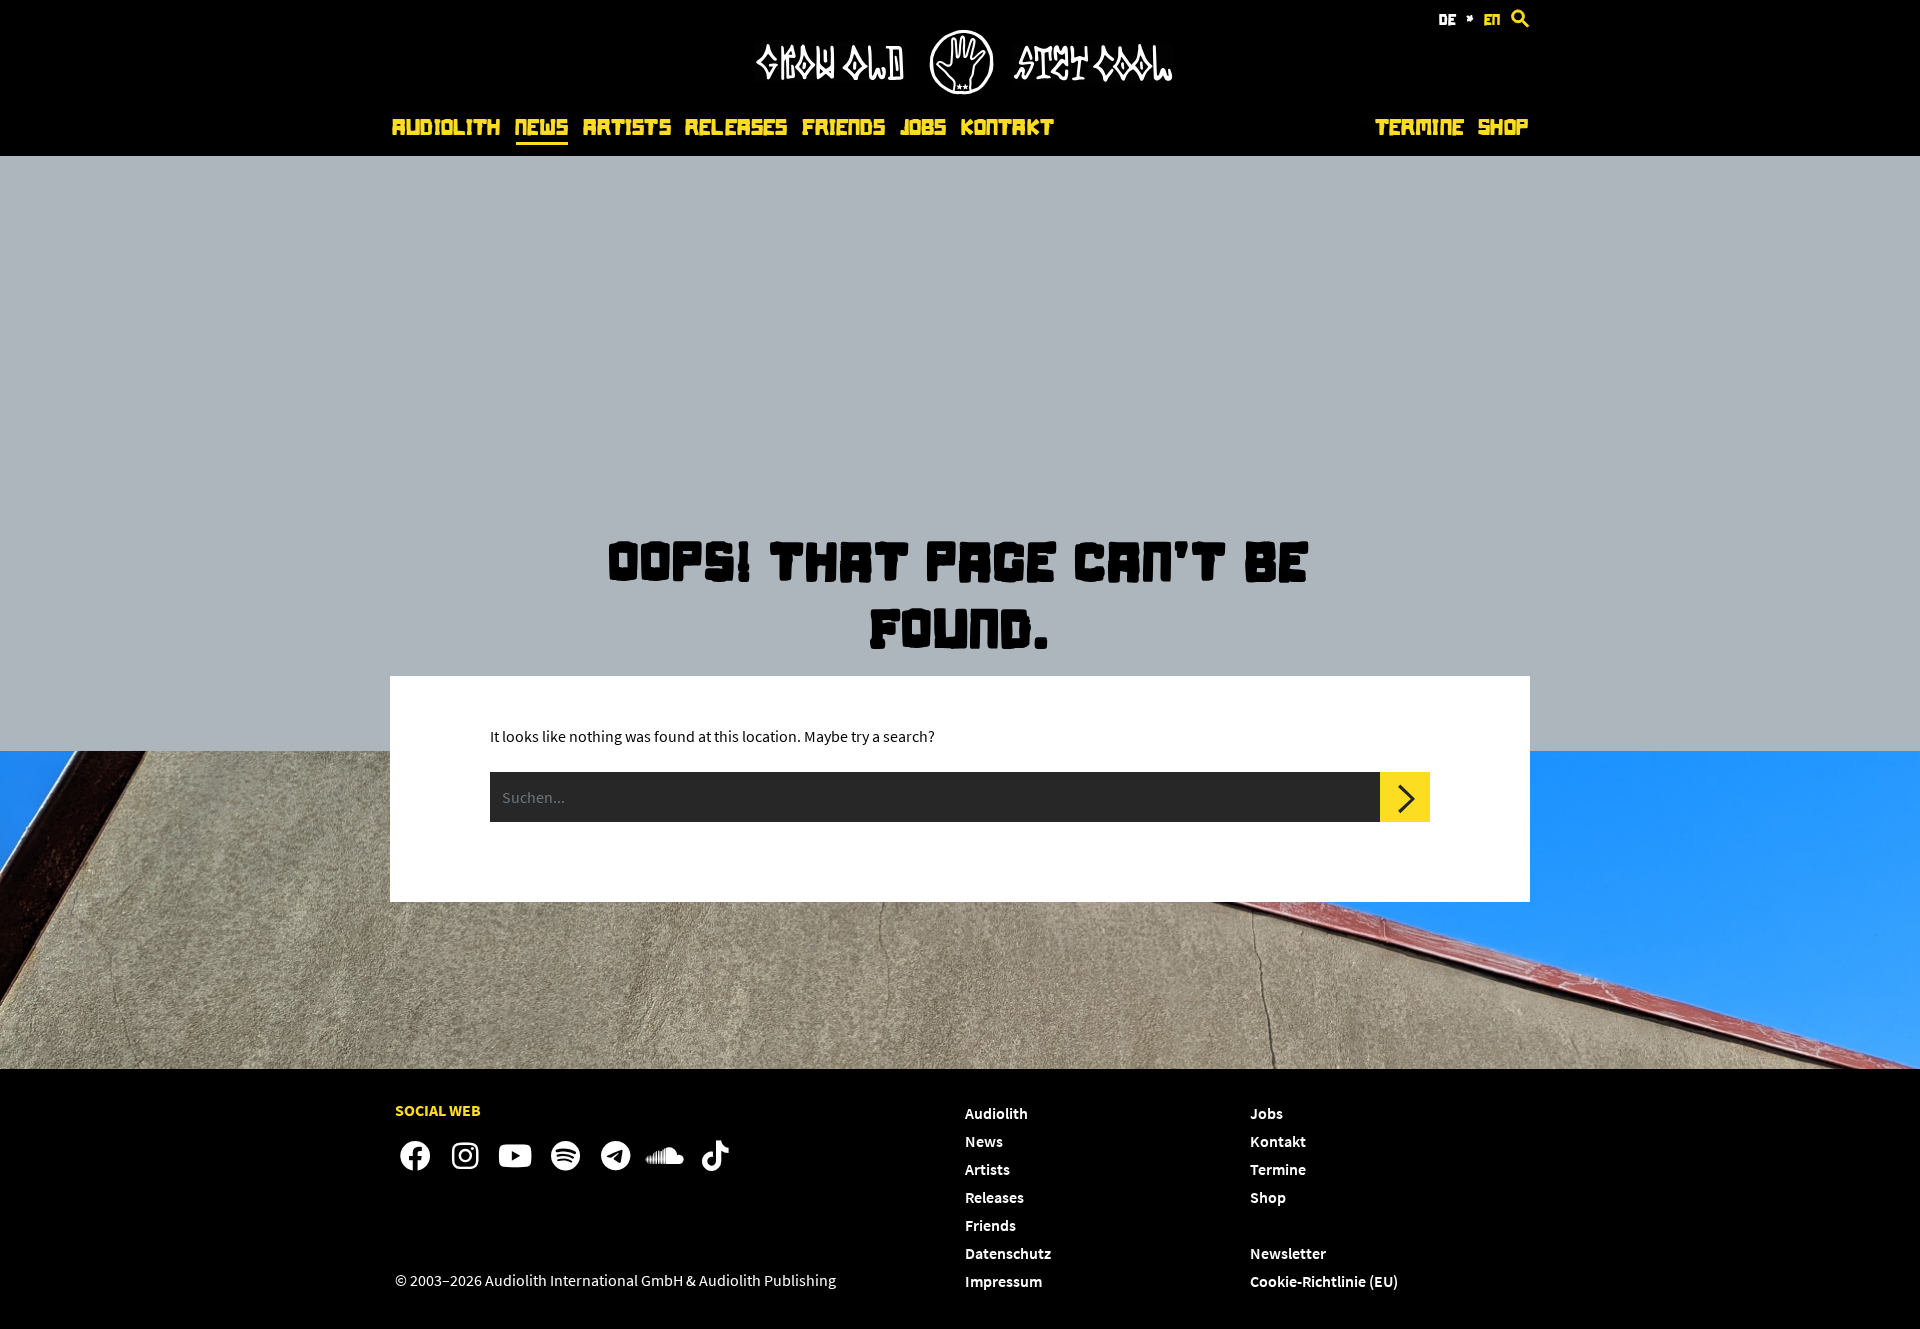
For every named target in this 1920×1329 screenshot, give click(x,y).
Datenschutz (1008, 1253)
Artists (627, 127)
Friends (844, 127)
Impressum (1003, 1281)
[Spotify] (565, 1157)
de (1447, 20)
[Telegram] (615, 1157)
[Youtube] (515, 1157)
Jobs (923, 127)
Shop (1503, 127)
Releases (736, 127)
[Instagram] (465, 1157)
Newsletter (1288, 1253)
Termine (1419, 127)
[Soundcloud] (665, 1157)
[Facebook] (415, 1157)
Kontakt (1007, 127)
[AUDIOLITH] (963, 89)
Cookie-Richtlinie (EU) (1324, 1281)
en (1492, 20)
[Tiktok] (715, 1157)
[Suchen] (1405, 797)
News (542, 127)
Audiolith (446, 127)
